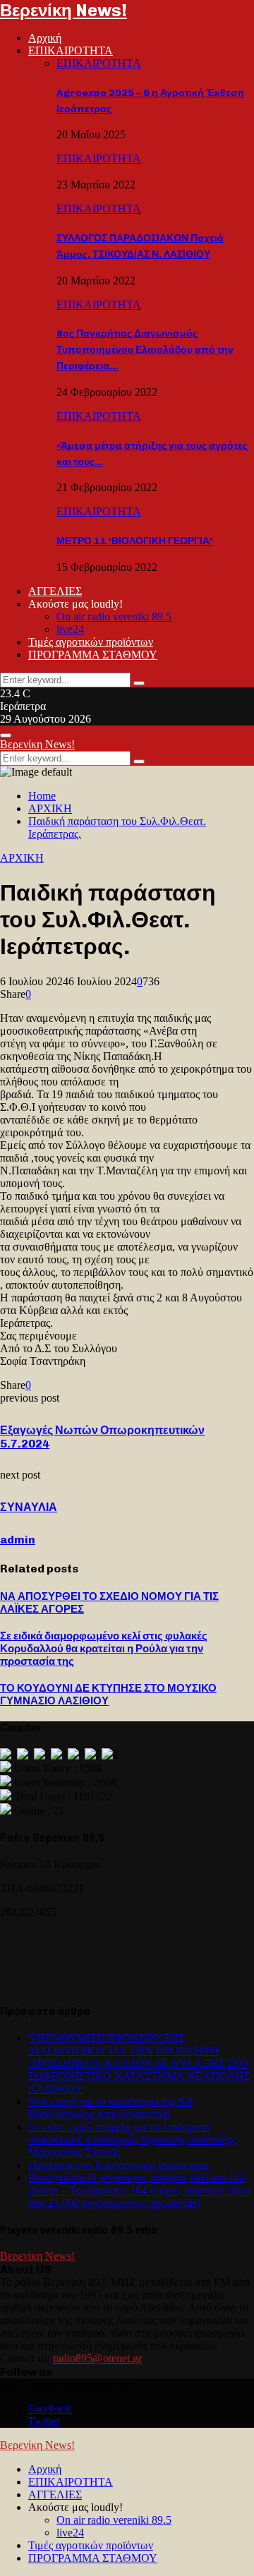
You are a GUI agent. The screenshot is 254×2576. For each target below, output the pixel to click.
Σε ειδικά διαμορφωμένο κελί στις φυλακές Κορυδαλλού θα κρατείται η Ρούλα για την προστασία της (104, 1649)
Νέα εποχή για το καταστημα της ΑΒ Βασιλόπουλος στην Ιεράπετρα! (111, 2108)
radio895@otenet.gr (97, 2358)
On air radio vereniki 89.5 (114, 616)
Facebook (50, 2408)
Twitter (44, 2421)
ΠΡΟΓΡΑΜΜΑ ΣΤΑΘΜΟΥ (93, 655)
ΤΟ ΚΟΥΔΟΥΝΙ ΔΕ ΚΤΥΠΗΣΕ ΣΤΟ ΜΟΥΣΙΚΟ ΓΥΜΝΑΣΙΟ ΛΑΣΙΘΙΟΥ (108, 1695)
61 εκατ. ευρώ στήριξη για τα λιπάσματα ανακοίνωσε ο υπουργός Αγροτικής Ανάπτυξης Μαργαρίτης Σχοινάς (132, 2139)
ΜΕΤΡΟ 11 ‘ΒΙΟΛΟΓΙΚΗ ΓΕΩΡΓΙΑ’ (134, 541)
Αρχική (45, 38)
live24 (70, 629)
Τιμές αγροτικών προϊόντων (91, 642)
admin (18, 1540)
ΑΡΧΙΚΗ (22, 858)
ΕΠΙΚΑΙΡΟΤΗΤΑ (71, 50)
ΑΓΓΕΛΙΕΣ (55, 591)
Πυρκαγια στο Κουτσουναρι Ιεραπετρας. (120, 2165)
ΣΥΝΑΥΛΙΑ (29, 1507)
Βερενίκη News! (64, 10)
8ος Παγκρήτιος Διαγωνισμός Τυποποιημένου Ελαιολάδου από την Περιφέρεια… (145, 350)
